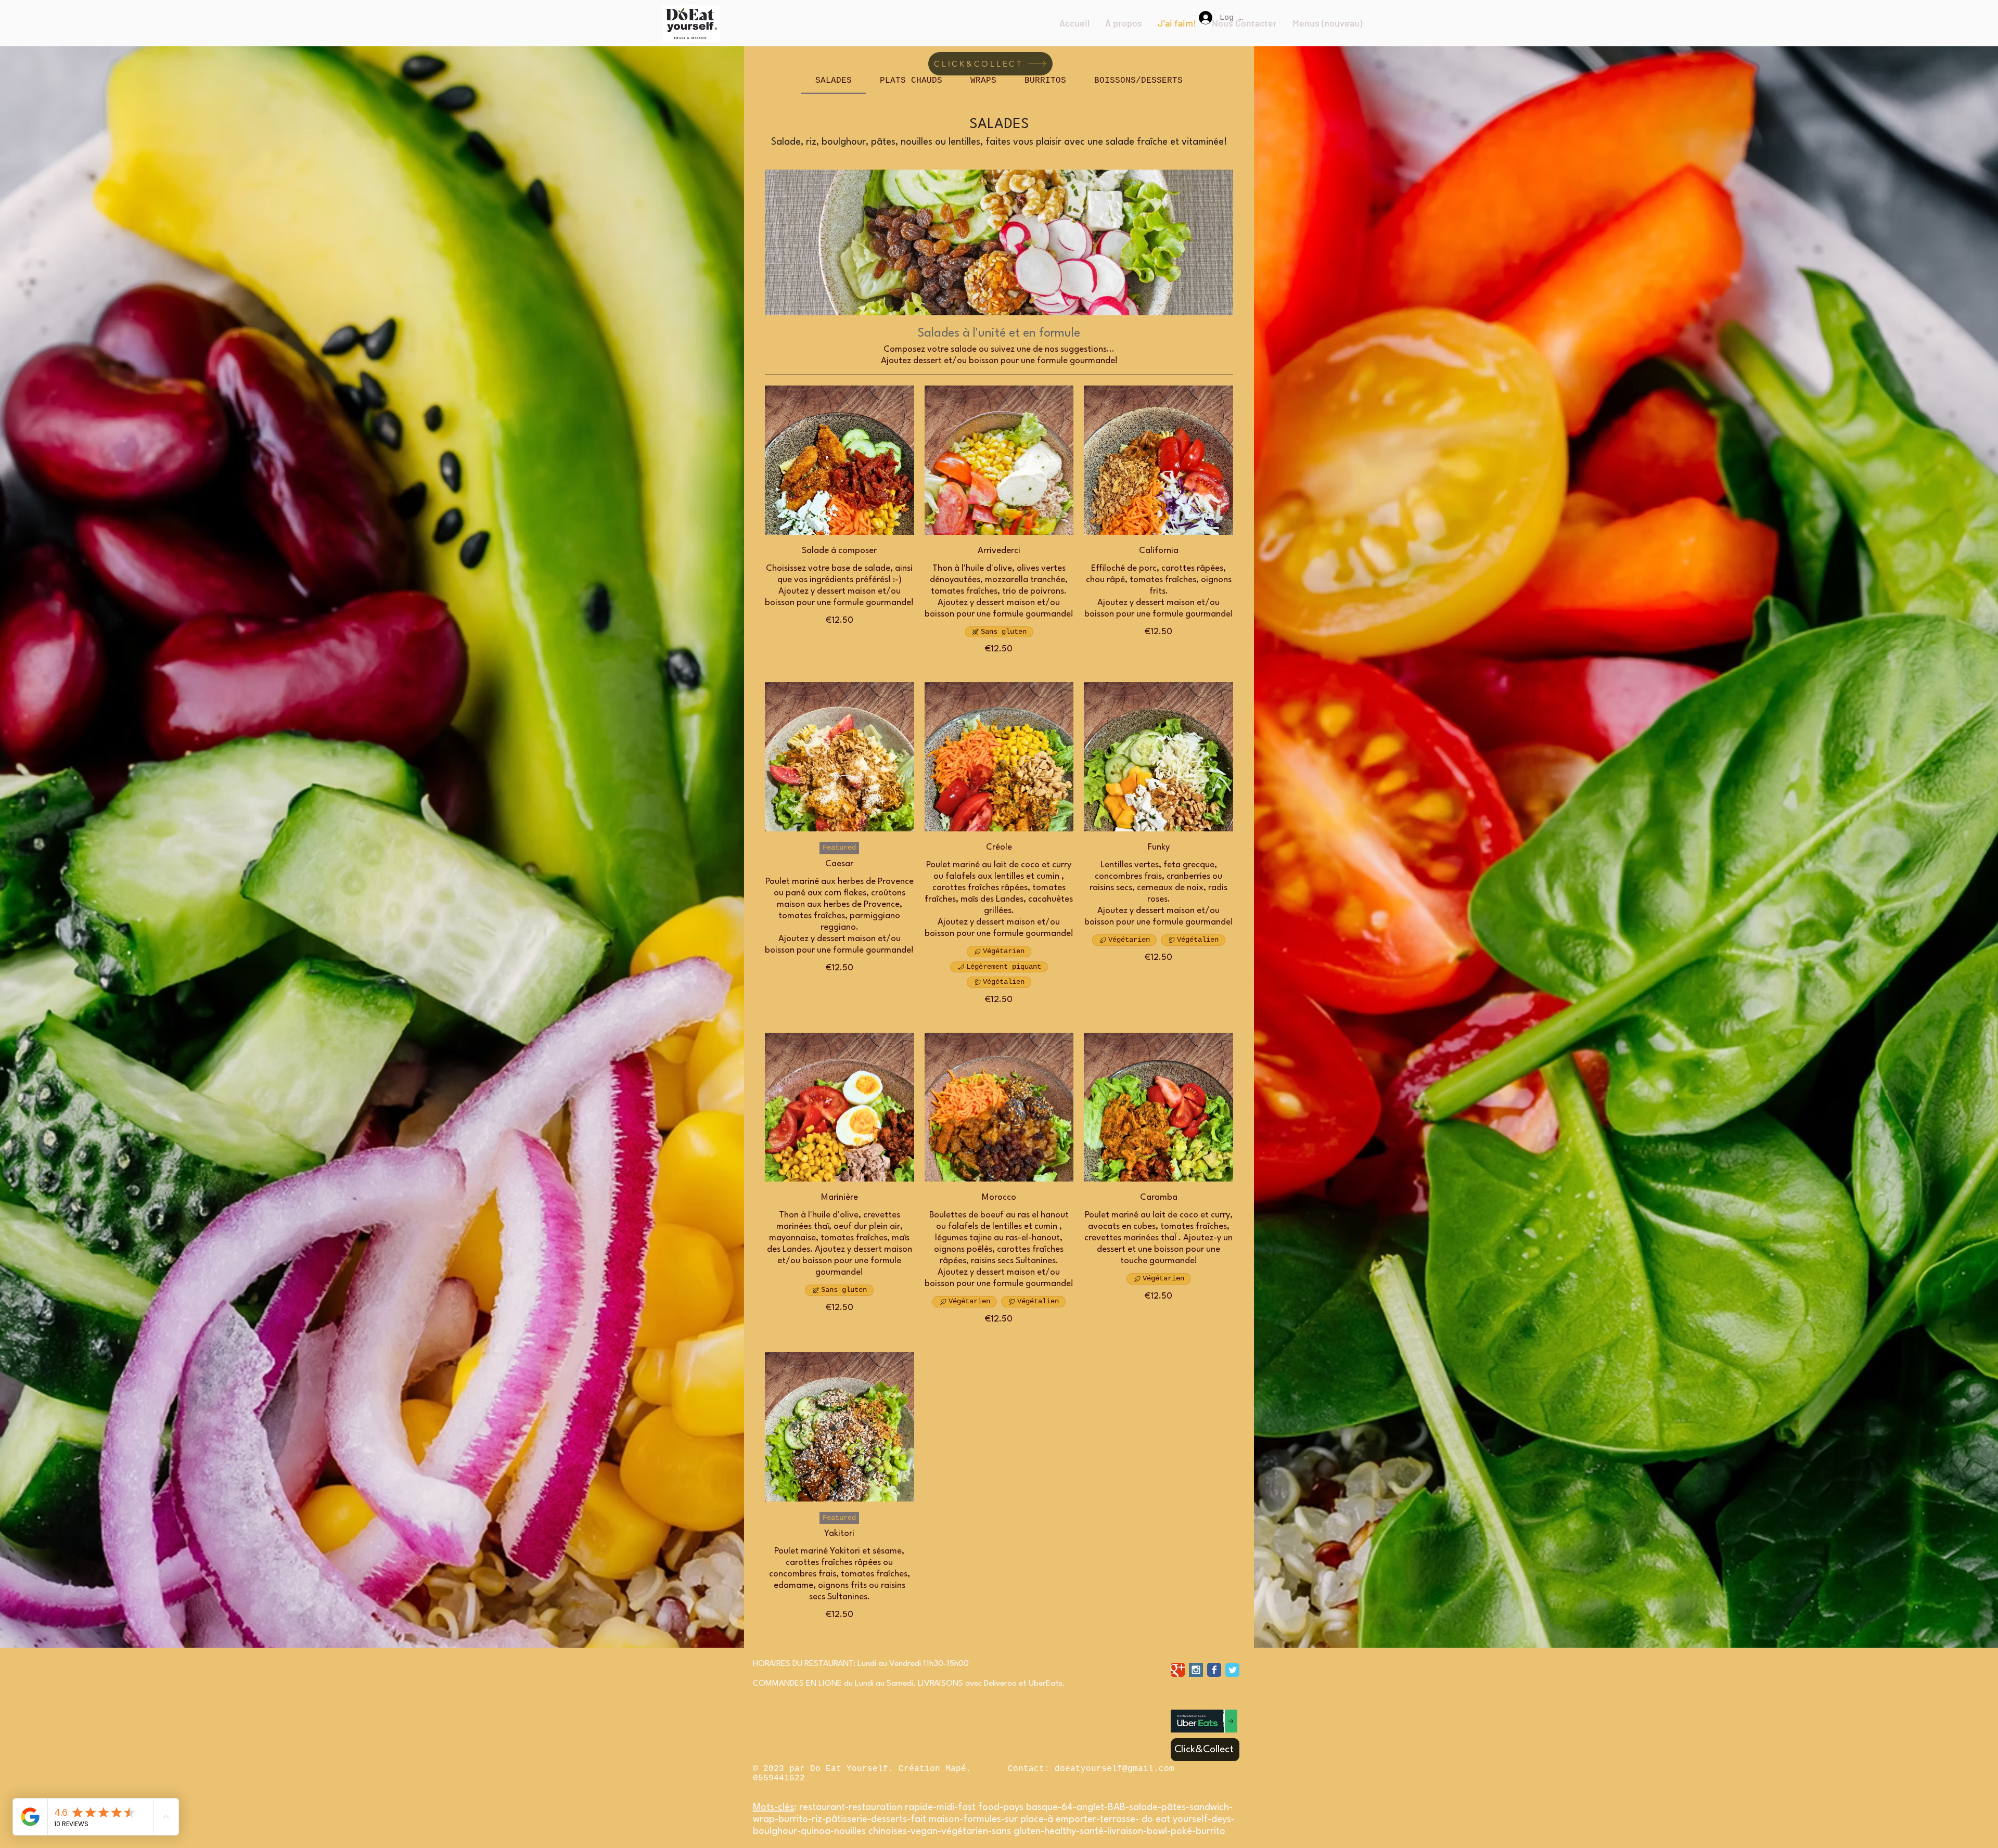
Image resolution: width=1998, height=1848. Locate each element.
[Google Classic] (1178, 1670)
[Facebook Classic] (1214, 1670)
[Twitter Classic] (1232, 1670)
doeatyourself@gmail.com (1115, 1769)
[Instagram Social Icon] (1196, 1670)
